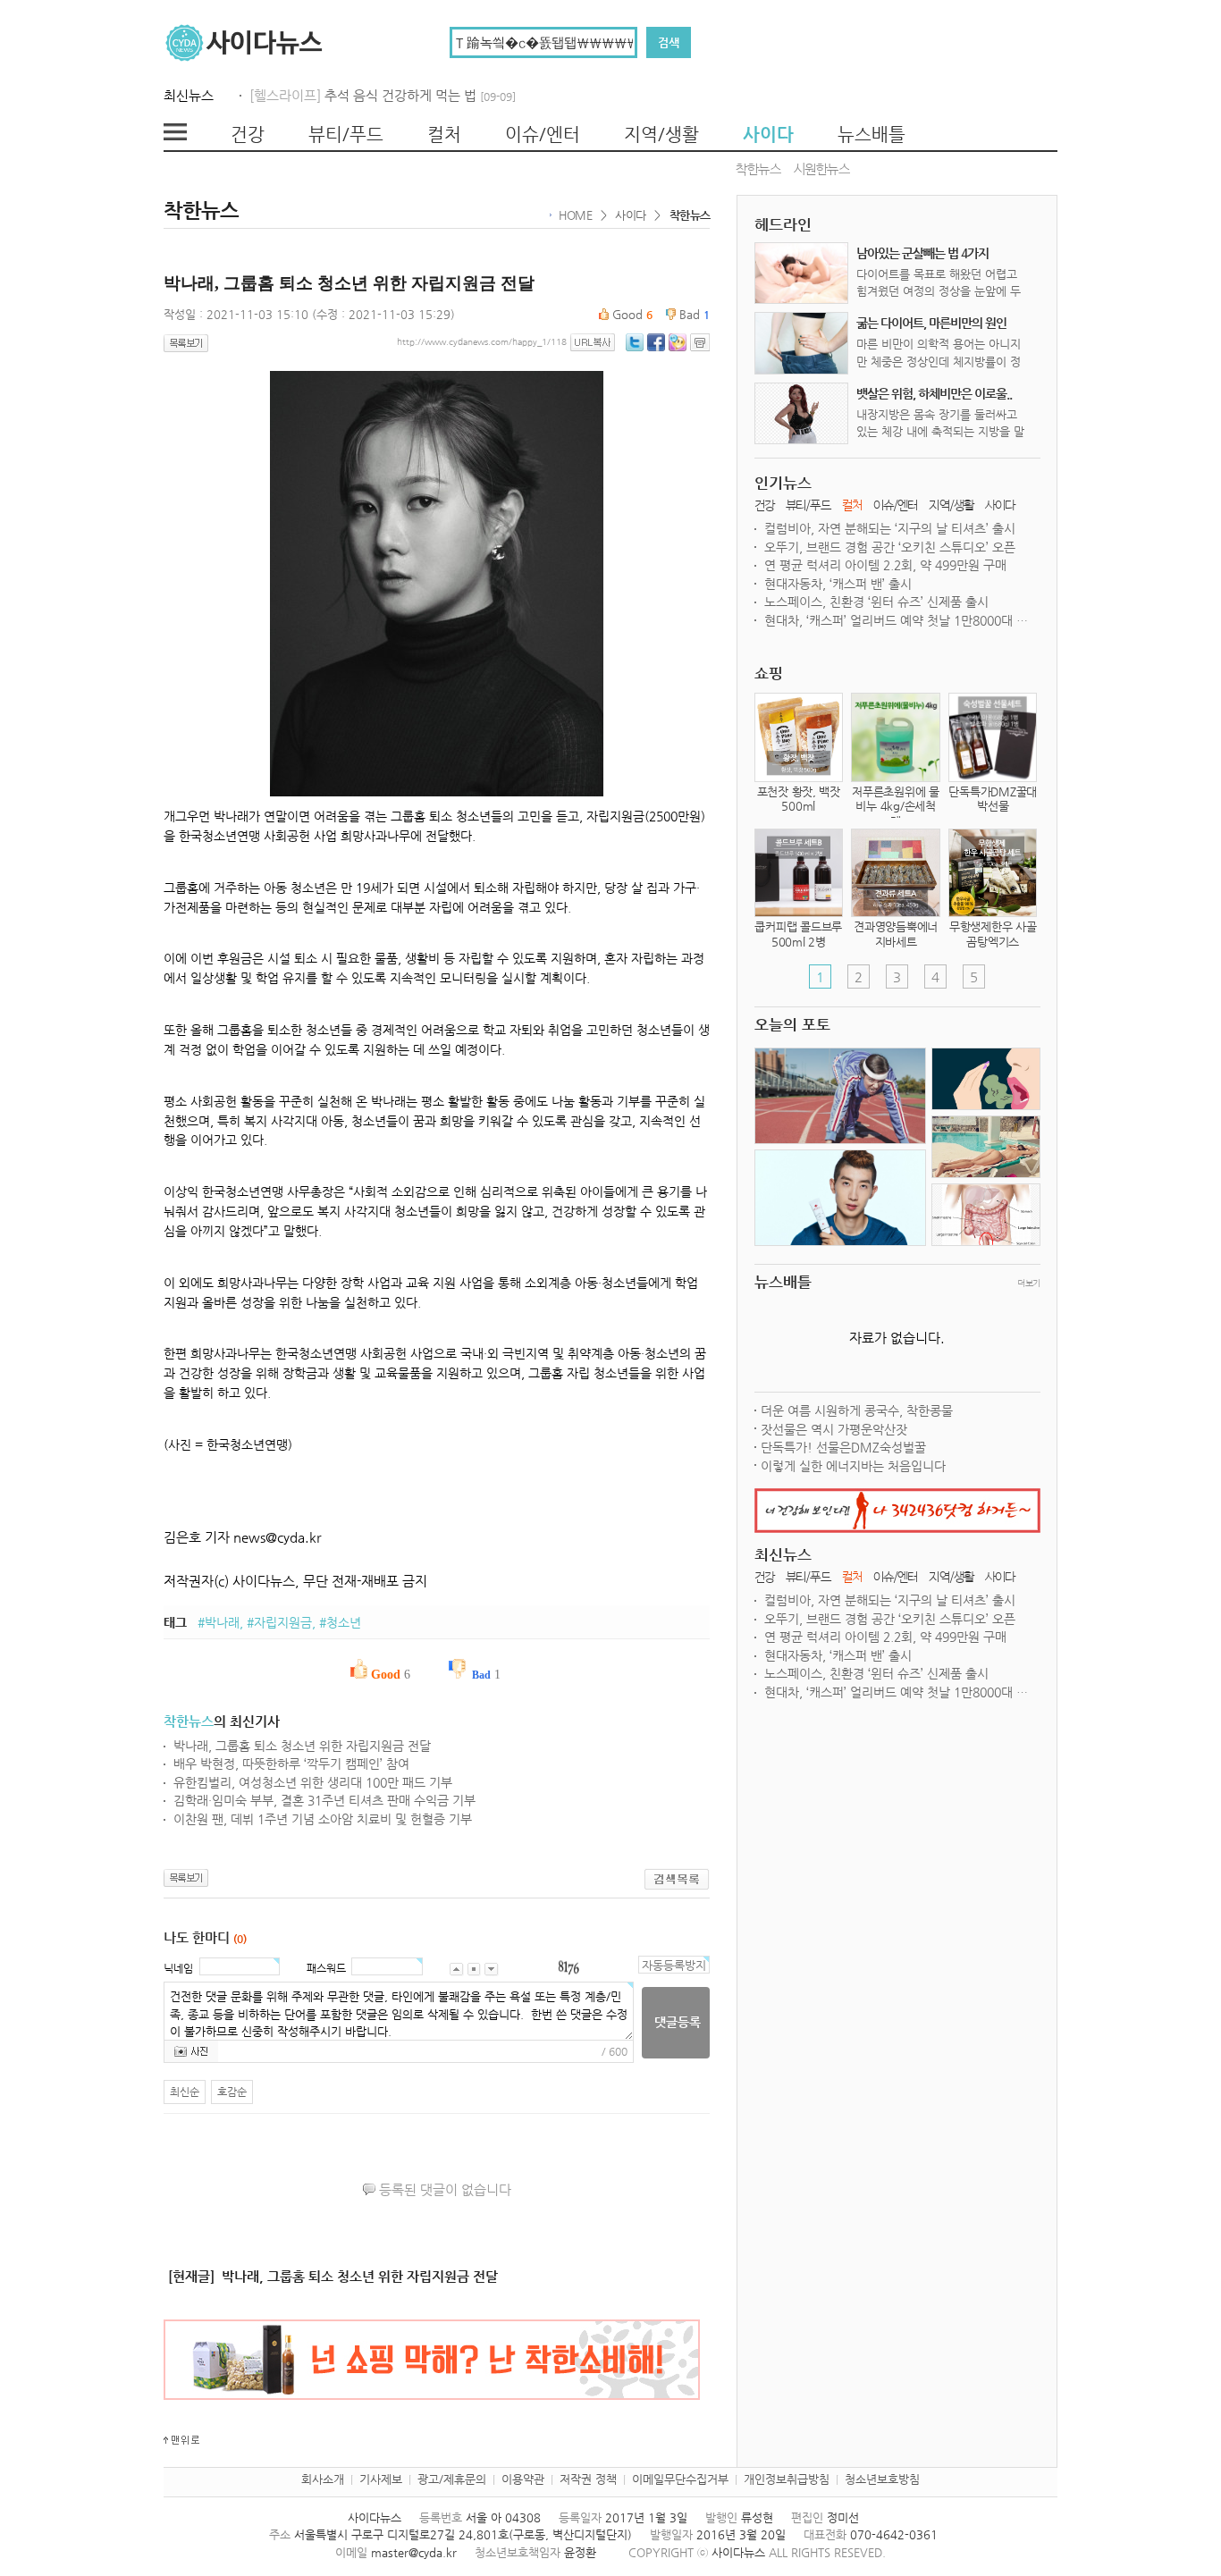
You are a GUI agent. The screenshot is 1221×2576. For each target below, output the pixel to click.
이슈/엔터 (543, 135)
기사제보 (381, 2479)
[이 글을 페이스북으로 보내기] (656, 341)
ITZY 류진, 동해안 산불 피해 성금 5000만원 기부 (893, 528)
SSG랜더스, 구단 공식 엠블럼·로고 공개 (868, 584)
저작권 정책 (588, 2479)
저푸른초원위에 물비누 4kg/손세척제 (896, 807)
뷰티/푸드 (346, 135)
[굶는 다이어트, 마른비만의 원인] (802, 343)
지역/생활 (661, 135)
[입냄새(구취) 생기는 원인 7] (986, 1080)
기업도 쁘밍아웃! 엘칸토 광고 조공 (855, 547)
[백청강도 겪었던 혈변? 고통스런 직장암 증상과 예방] (986, 1216)
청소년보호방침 (882, 2479)
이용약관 (523, 2479)
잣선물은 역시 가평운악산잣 (834, 1429)
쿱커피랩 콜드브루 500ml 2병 (798, 934)
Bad (693, 314)
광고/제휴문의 (452, 2479)
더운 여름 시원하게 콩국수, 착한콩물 (857, 1410)
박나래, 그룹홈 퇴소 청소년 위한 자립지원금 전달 (302, 1746)
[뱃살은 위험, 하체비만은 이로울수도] (802, 413)
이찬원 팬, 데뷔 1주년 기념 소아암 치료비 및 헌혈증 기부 (323, 1819)
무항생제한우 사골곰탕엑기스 (993, 934)
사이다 (768, 135)
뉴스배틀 (872, 135)
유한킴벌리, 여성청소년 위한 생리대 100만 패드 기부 (313, 1782)
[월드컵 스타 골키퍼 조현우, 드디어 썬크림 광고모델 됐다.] (840, 1199)
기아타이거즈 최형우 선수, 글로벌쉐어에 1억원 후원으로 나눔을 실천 (897, 602)
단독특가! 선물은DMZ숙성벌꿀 (843, 1447)
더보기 (1028, 1283)
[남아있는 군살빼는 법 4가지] (802, 273)
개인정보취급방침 (787, 2479)
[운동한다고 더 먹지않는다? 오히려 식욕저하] (840, 1097)
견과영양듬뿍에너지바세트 (896, 934)
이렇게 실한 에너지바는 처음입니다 (853, 1466)
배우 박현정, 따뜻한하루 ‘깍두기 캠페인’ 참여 (291, 1764)
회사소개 (323, 2479)
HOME (575, 215)
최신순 (185, 2092)
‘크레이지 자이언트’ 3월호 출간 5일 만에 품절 (884, 565)
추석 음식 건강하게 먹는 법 (420, 95)
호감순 (232, 2092)
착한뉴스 (758, 170)
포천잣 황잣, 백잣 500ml (799, 799)
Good (631, 314)
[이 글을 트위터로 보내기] (635, 341)
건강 (248, 135)
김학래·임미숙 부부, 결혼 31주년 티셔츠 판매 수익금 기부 (324, 1800)
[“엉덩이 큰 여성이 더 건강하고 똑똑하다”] (986, 1148)
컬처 (444, 135)
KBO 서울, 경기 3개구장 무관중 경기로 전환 (880, 620)
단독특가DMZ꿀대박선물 (993, 799)
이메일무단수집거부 (680, 2479)
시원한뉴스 (822, 170)
